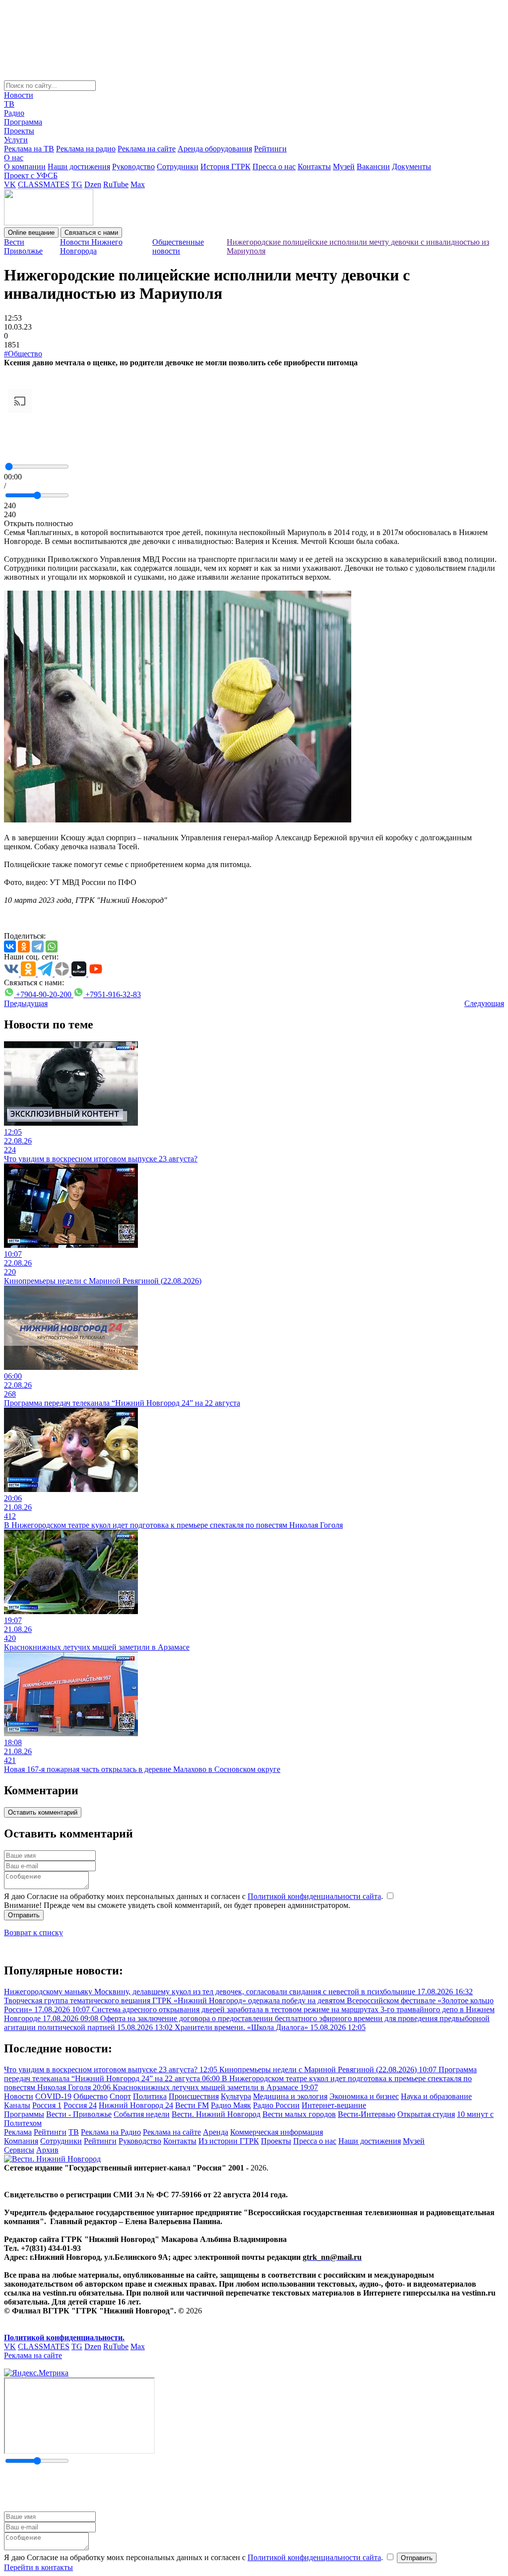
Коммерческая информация (277, 2132)
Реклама (18, 2132)
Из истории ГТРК (229, 2141)
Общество (91, 2096)
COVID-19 (53, 2096)
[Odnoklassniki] (24, 947)
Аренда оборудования (215, 149)
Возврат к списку (33, 1932)
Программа (23, 122)
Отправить (24, 1915)
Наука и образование (436, 2096)
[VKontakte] (10, 947)
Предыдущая (26, 1003)
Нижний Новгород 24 (136, 2105)
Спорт (120, 2096)
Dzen (93, 184)
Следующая (484, 1003)
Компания (21, 2141)
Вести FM (192, 2105)
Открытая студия (426, 2114)
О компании (25, 167)
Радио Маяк (231, 2105)
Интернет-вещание (334, 2105)
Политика (150, 2096)
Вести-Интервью (367, 2114)
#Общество (23, 354)
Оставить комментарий (43, 1812)
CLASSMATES (44, 184)
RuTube (116, 184)
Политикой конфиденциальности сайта (314, 1896)
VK (10, 184)
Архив (47, 2150)
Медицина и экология (290, 2096)
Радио (14, 113)
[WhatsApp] (52, 947)
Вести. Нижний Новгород (216, 2114)
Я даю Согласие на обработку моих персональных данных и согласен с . (194, 1896)
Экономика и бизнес (364, 2096)
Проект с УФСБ (31, 175)
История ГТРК (225, 167)
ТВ (9, 104)
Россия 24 (80, 2105)
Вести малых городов (299, 2114)
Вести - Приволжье (79, 2114)
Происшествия (194, 2096)
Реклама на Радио (111, 2132)
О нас (14, 158)
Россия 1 (47, 2105)
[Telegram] (38, 947)
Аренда (216, 2132)
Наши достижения (79, 167)
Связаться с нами (91, 233)
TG (77, 184)
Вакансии (373, 167)
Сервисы (19, 2150)
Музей (344, 167)
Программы (24, 2114)
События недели (142, 2114)
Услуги (16, 140)
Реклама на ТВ (29, 149)
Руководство (133, 167)
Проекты (19, 131)
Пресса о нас (274, 167)
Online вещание (31, 233)
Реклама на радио (86, 149)
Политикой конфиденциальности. (64, 2338)
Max (138, 184)
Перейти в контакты (38, 2567)
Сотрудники (178, 167)
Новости (19, 95)
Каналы (17, 2105)
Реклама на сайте (147, 149)
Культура (236, 2096)
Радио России (276, 2105)
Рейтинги (270, 149)
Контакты (314, 167)
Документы (412, 167)
